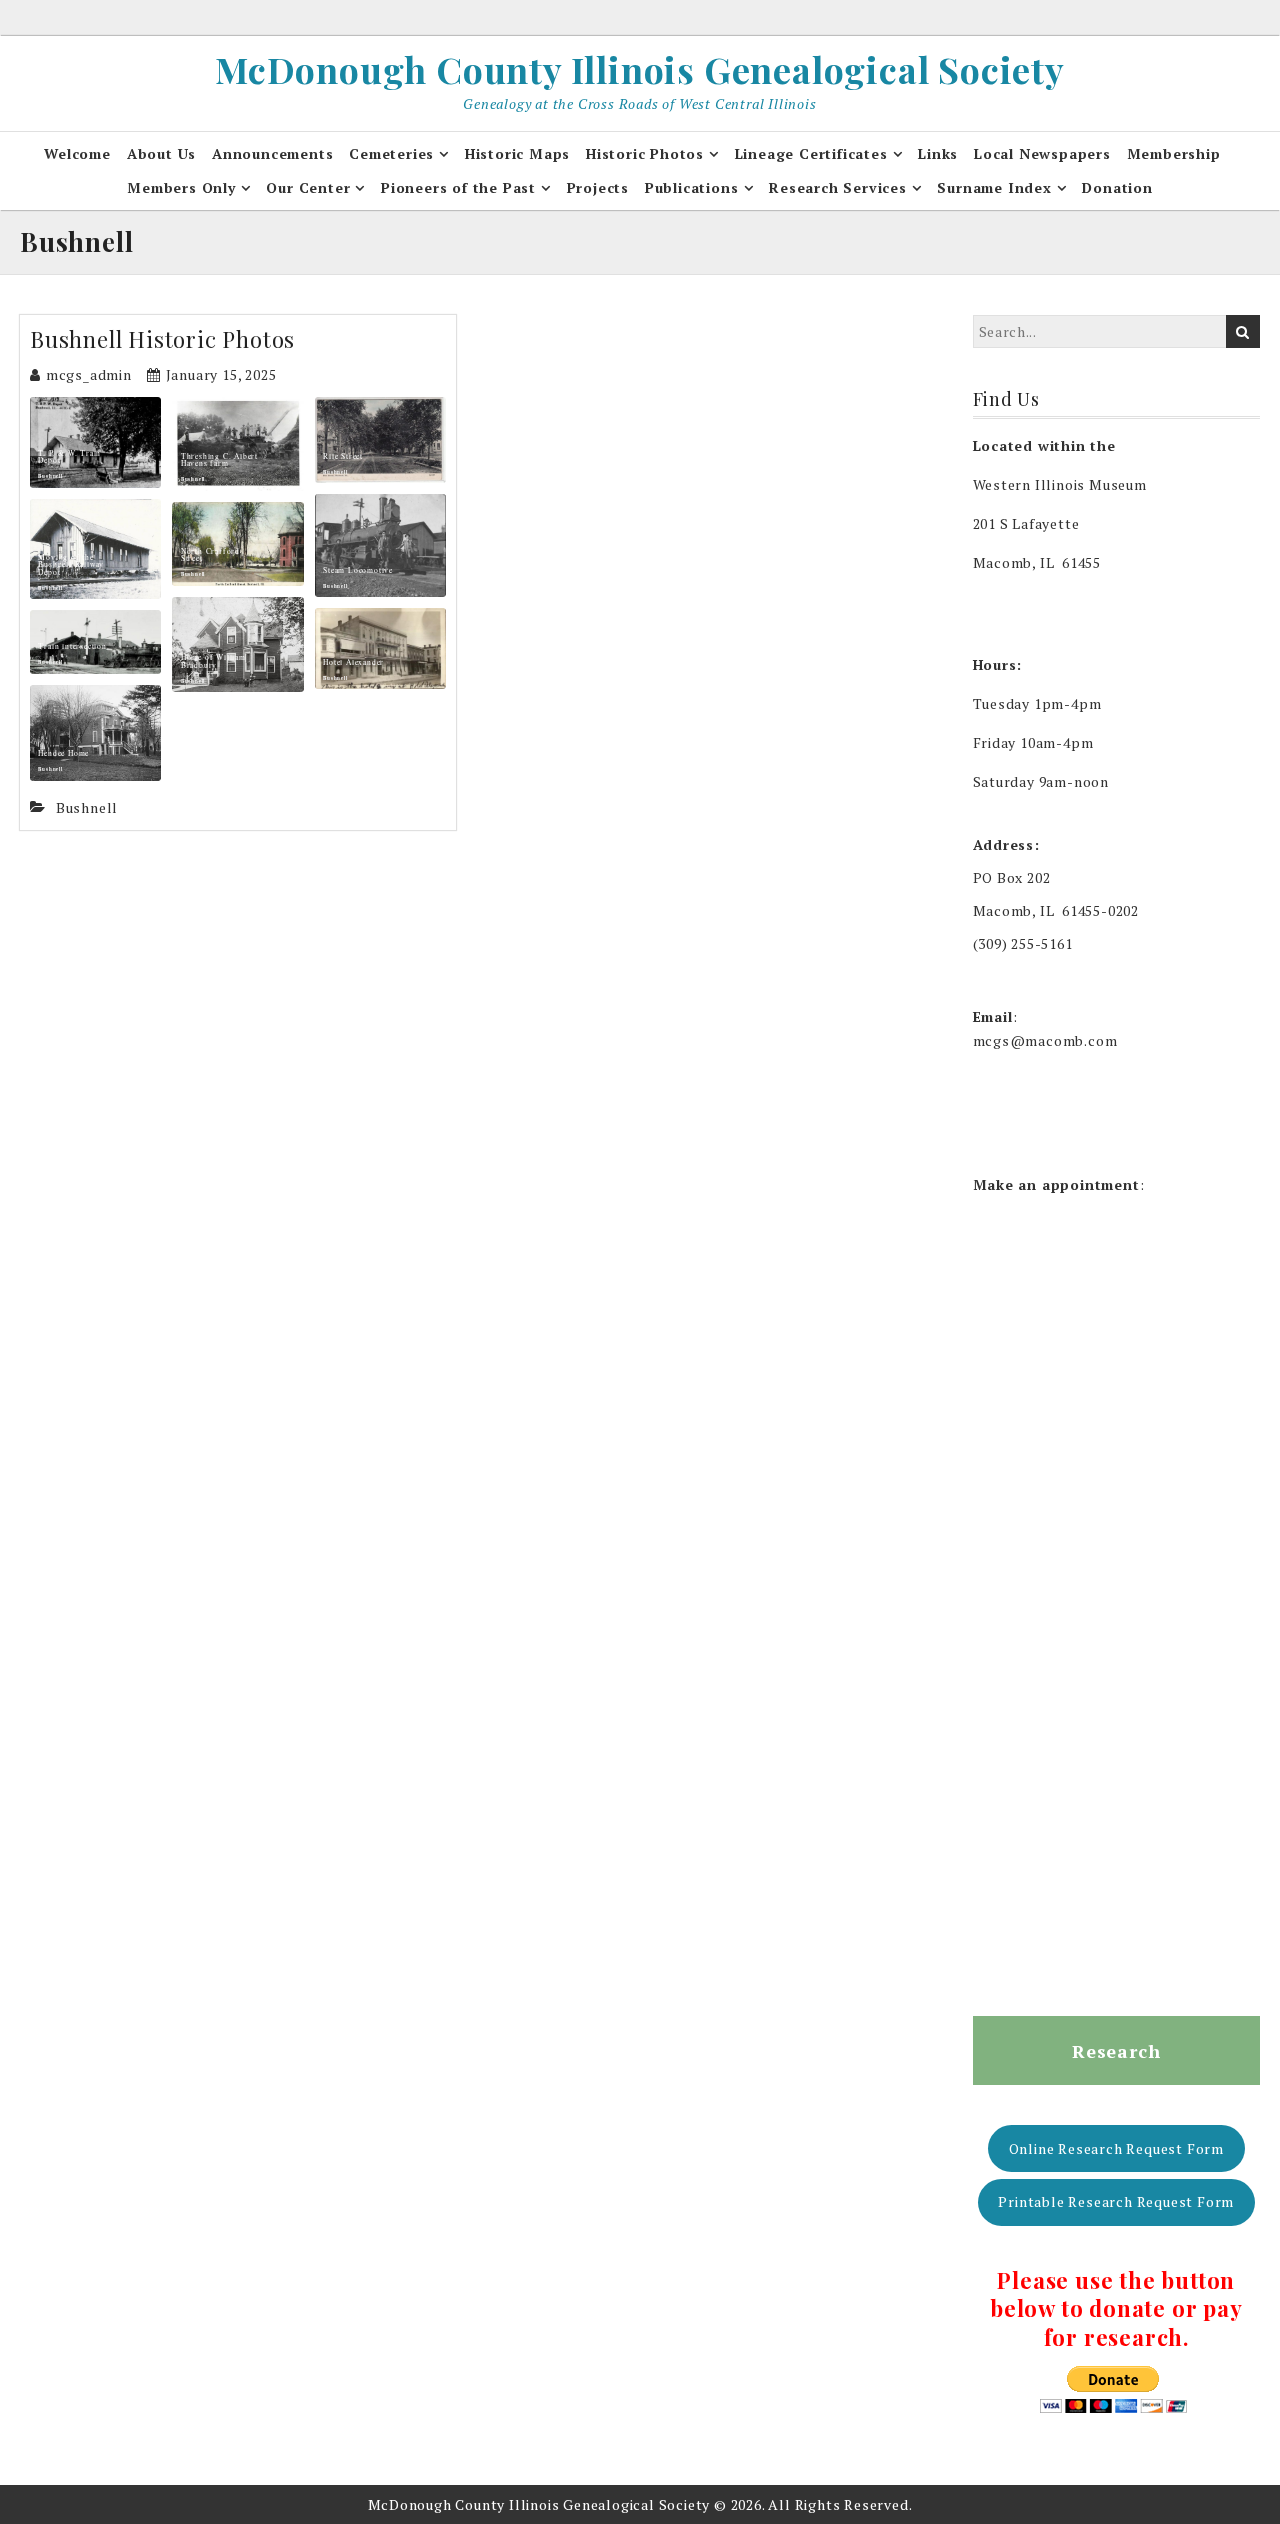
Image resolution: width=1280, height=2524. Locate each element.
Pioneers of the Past (458, 187)
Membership (1174, 153)
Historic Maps (517, 153)
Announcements (272, 153)
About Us (161, 153)
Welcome (77, 153)
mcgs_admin (89, 374)
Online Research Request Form (1116, 2148)
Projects (598, 187)
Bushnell (50, 476)
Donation (1117, 187)
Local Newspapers (1042, 153)
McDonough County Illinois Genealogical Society (640, 69)
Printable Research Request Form (1116, 2201)
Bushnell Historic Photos (162, 339)
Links (938, 153)
